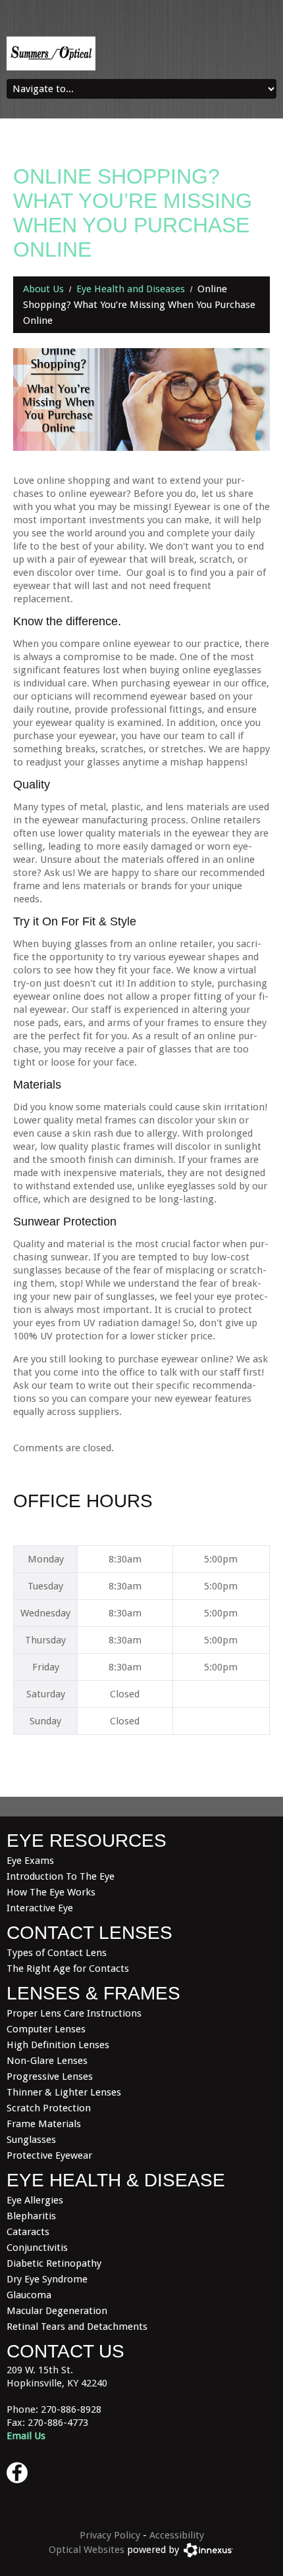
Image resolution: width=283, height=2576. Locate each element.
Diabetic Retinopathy (54, 2263)
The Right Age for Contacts (68, 1969)
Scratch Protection (49, 2108)
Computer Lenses (46, 2029)
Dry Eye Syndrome (47, 2279)
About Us (43, 289)
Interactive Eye (40, 1908)
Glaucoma (29, 2295)
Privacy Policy (110, 2535)
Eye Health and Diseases (131, 289)
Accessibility (177, 2535)
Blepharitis (31, 2216)
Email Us (26, 2436)
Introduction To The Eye (61, 1876)
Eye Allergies (35, 2200)
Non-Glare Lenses (47, 2061)
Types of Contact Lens (57, 1953)
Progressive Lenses (50, 2076)
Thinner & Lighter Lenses (64, 2092)
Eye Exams (30, 1861)
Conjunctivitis (37, 2248)
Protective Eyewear (49, 2155)
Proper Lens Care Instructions (74, 2013)
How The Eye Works (51, 1892)
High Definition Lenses (58, 2045)
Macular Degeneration (57, 2311)
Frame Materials (44, 2124)
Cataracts (28, 2232)
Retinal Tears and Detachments (77, 2327)
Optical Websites (87, 2550)
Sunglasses (31, 2140)
